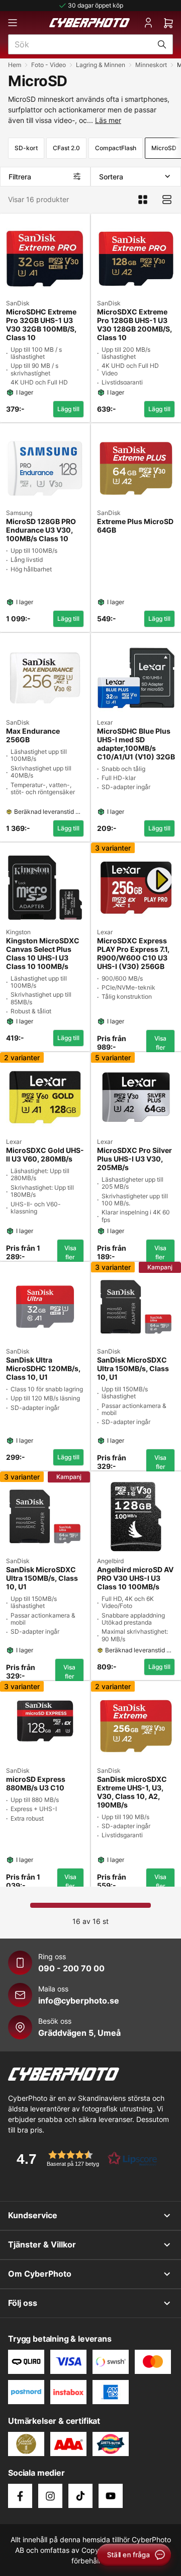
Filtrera (20, 177)
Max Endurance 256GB (33, 735)
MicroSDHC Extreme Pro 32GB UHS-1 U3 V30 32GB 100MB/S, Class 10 (41, 325)
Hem (15, 65)
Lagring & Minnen (101, 65)
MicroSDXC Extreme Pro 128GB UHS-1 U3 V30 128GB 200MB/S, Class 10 (134, 325)
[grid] (90, 1048)
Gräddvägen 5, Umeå (79, 2033)
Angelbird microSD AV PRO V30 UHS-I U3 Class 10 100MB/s (135, 1578)
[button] (83, 2159)
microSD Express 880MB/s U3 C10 (36, 1784)
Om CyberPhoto (40, 2274)
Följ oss (23, 2303)
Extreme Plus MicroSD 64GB (135, 526)
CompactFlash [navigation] (116, 148)
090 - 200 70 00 (71, 1968)
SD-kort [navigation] (26, 148)
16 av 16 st (90, 1921)
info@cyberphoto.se (79, 2001)
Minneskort (151, 65)
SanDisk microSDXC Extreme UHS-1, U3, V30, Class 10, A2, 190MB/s (132, 1792)
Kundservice (33, 2215)
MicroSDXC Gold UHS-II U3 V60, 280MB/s (45, 1155)
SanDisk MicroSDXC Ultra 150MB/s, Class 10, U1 (133, 1369)
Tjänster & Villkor (42, 2244)
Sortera (111, 177)
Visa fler (160, 1043)
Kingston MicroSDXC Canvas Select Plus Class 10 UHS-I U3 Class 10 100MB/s (43, 953)
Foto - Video (49, 65)
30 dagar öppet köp (96, 5)
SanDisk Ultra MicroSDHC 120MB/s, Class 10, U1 (43, 1369)
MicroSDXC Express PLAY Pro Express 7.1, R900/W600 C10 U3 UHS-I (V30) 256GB (133, 953)
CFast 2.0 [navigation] (66, 148)
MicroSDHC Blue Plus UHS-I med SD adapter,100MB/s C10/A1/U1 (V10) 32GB (136, 744)
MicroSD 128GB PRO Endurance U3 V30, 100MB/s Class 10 (41, 530)
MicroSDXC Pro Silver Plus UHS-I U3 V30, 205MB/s (134, 1159)
